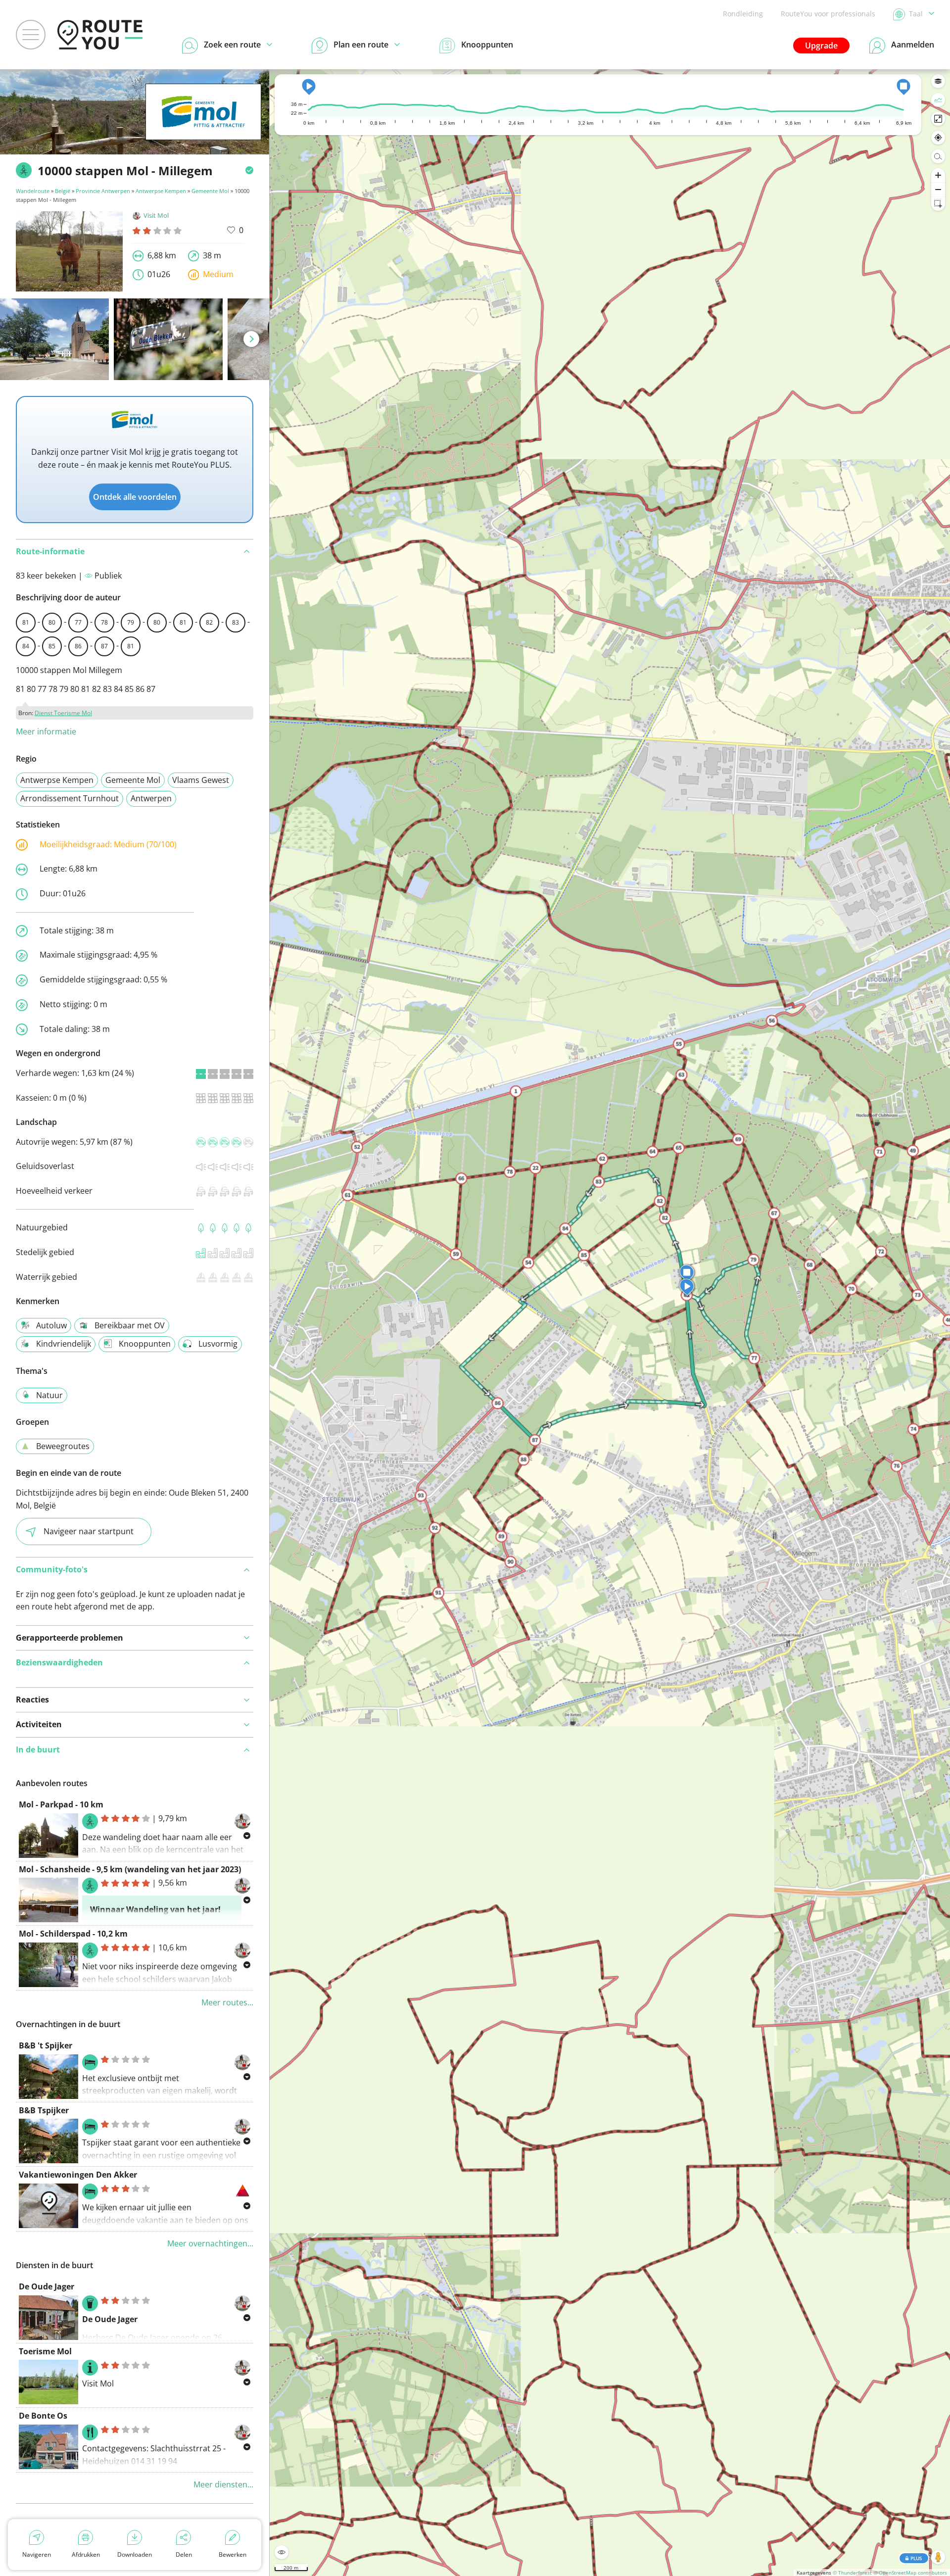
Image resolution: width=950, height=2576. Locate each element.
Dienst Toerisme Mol (63, 713)
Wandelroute (33, 191)
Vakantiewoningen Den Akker (78, 2175)
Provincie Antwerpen (103, 191)
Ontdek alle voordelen (135, 497)
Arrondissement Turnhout (70, 798)
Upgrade (821, 46)
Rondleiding (743, 14)
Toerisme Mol (45, 2351)
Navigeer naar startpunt (89, 1531)
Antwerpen (151, 798)
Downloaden (135, 2554)
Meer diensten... (223, 2484)
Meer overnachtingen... (210, 2243)
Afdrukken (86, 2554)
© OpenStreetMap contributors (910, 2573)
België (63, 191)
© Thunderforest (852, 2573)
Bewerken (233, 2554)
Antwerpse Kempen (161, 191)
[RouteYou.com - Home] (100, 35)
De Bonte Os (43, 2416)
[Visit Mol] (203, 125)
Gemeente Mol (210, 191)
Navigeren (37, 2554)
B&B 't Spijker (46, 2045)
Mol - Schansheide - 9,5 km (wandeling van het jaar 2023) (130, 1869)
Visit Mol (156, 215)
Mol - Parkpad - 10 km (61, 1804)
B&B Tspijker (44, 2110)
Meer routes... (227, 2002)
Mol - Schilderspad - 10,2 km (73, 1934)
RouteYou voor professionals (828, 14)
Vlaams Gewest (201, 780)
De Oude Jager (47, 2286)
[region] (610, 1323)
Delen (184, 2554)
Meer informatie (46, 731)
